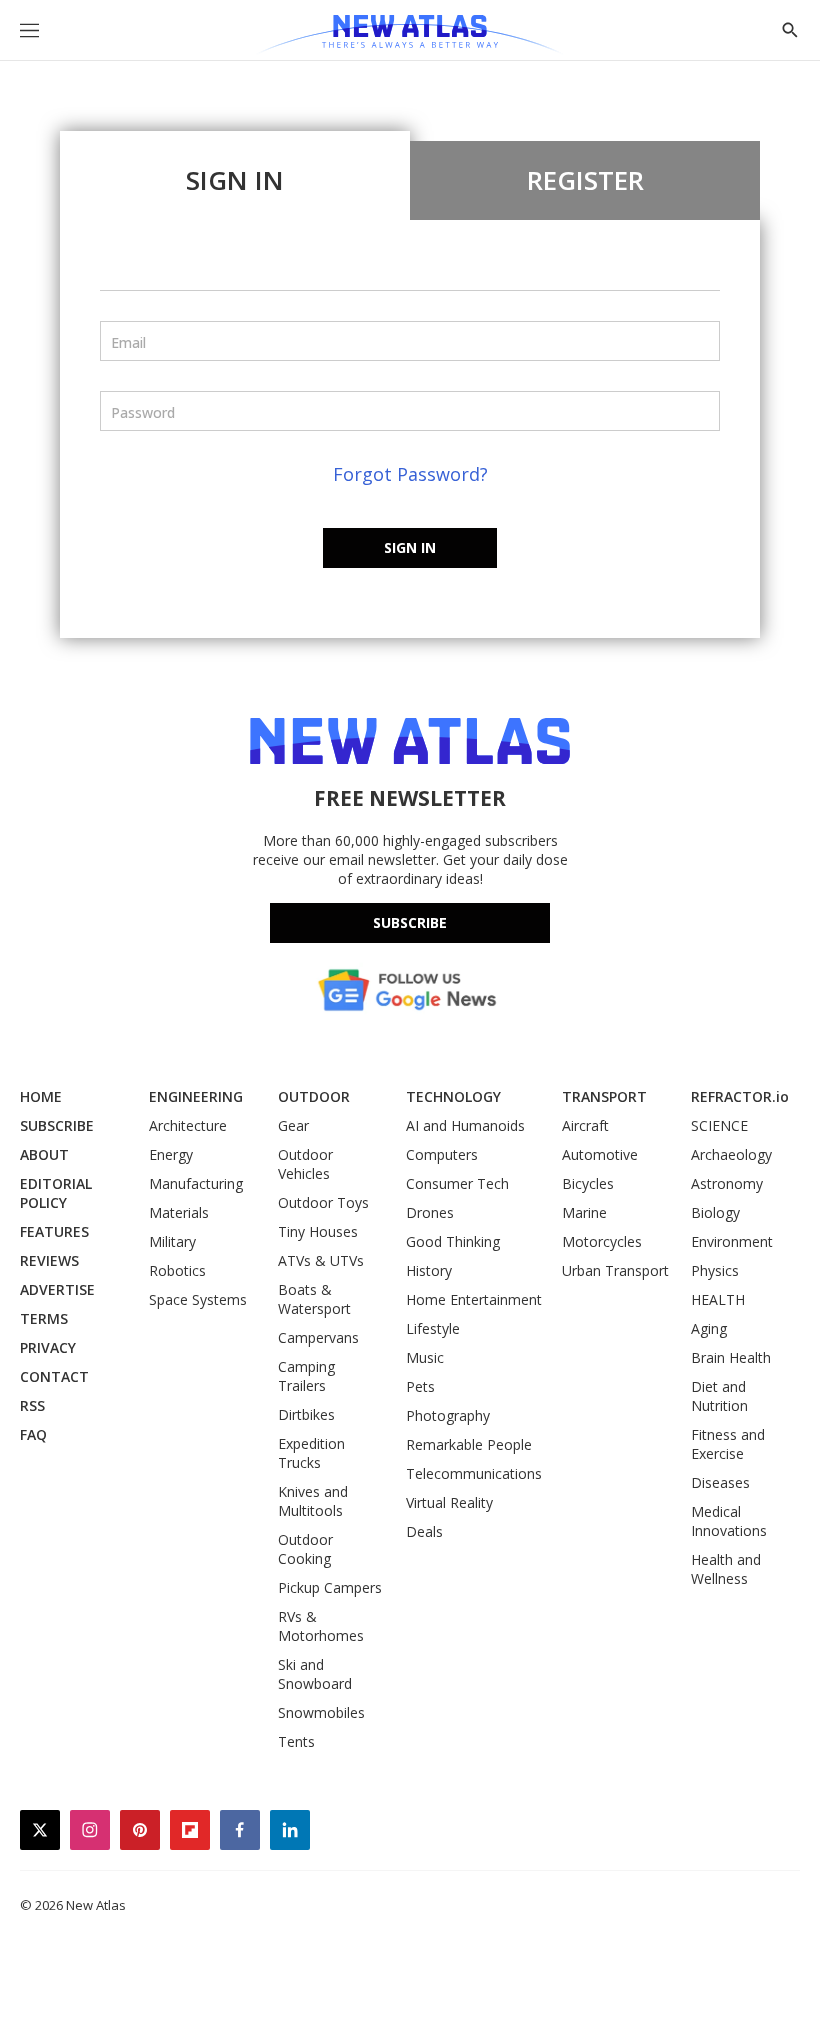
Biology (715, 1212)
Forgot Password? (410, 474)
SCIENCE (719, 1125)
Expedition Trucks (311, 1453)
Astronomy (727, 1183)
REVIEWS (49, 1260)
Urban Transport (615, 1270)
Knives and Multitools (313, 1501)
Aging (709, 1328)
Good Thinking (453, 1241)
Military (172, 1241)
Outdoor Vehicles (305, 1164)
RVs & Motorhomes (321, 1626)
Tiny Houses (318, 1231)
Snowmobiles (321, 1712)
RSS (32, 1405)
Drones (430, 1212)
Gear (293, 1125)
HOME (41, 1096)
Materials (179, 1212)
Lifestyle (433, 1328)
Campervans (318, 1337)
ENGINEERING (196, 1096)
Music (425, 1357)
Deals (424, 1531)
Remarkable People (469, 1444)
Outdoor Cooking (305, 1549)
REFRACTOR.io (740, 1096)
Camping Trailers (306, 1376)
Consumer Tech (457, 1183)
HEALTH (718, 1299)
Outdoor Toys (323, 1202)
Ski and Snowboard (315, 1674)
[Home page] (409, 35)
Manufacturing (196, 1183)
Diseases (720, 1482)
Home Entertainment (474, 1299)
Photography (448, 1415)
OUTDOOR (314, 1096)
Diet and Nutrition (719, 1396)
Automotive (600, 1154)
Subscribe (410, 922)
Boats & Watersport (314, 1299)
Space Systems (198, 1299)
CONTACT (54, 1376)
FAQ (33, 1434)
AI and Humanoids (465, 1125)
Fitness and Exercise (728, 1444)
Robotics (177, 1270)
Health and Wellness (726, 1569)
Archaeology (731, 1154)
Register (585, 180)
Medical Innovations (729, 1521)
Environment (732, 1241)
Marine (584, 1212)
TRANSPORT (604, 1096)
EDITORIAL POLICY (56, 1193)
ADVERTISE (57, 1289)
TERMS (44, 1318)
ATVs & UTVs (321, 1260)
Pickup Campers (330, 1587)
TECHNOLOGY (453, 1096)
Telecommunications (474, 1473)
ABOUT (44, 1154)
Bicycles (588, 1183)
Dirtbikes (306, 1414)
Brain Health (731, 1357)
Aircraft (585, 1125)
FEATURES (54, 1231)
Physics (715, 1270)
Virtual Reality (449, 1502)
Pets (420, 1386)
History (429, 1270)
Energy (171, 1154)
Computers (442, 1154)
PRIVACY (48, 1347)
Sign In (235, 180)
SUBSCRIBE (57, 1125)
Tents (296, 1741)
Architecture (188, 1125)
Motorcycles (602, 1241)
